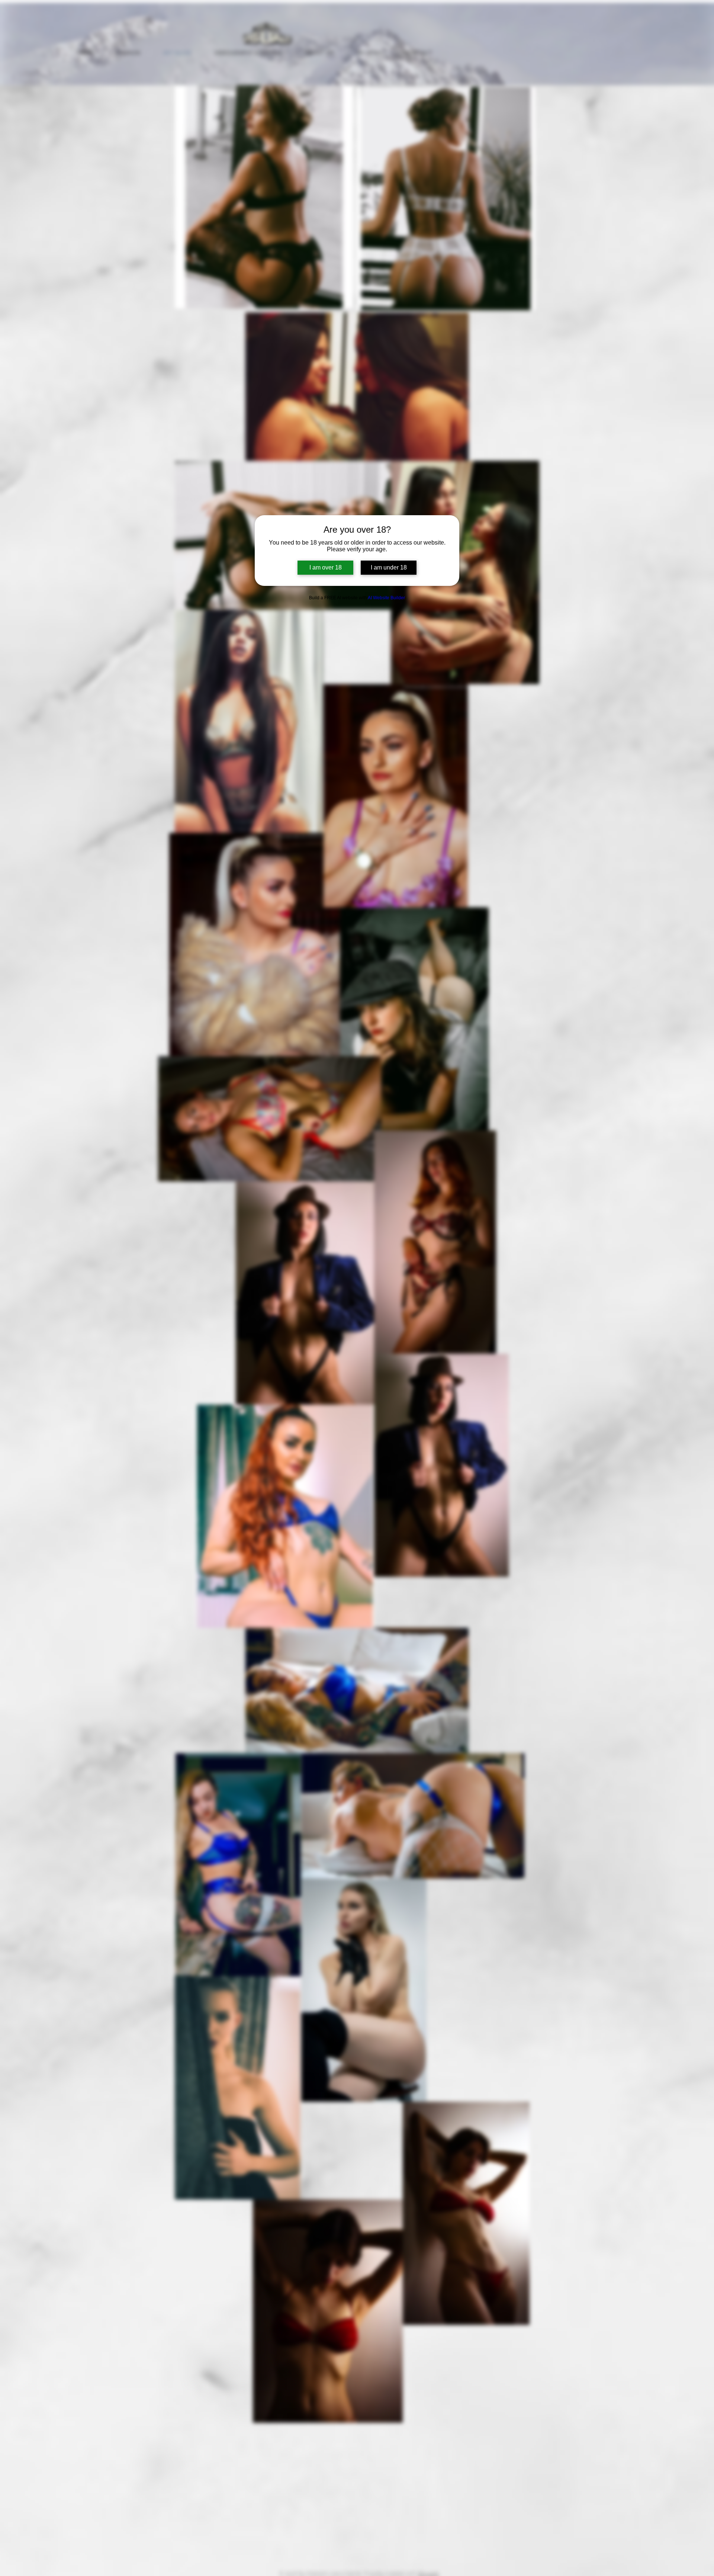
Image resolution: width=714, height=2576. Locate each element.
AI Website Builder (386, 598)
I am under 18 (389, 567)
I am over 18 (326, 567)
